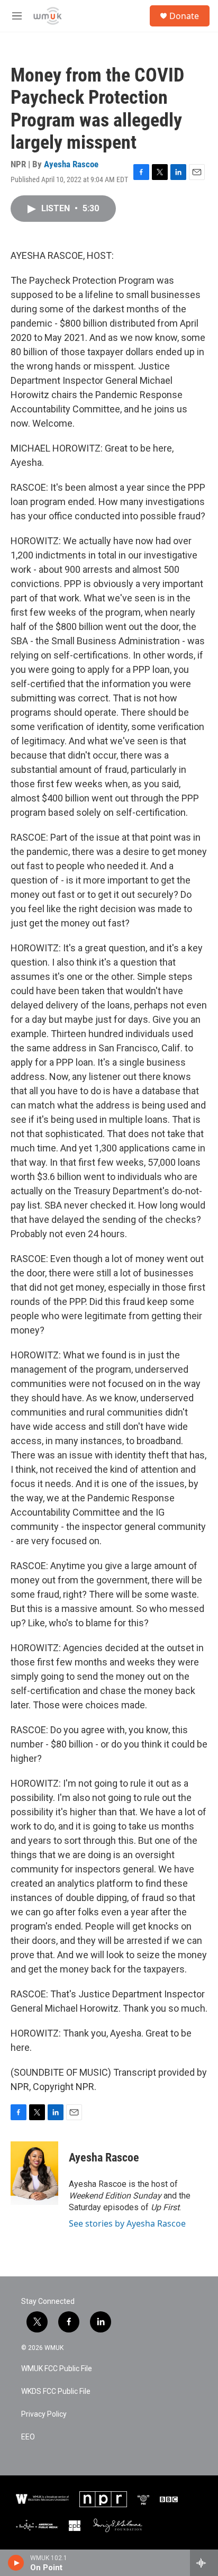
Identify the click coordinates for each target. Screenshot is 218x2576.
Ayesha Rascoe (71, 164)
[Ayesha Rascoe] (34, 2173)
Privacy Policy (44, 2414)
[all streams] (204, 2563)
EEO (28, 2437)
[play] (16, 2563)
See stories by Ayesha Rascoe (127, 2223)
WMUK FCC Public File (57, 2369)
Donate (184, 16)
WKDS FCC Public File (56, 2392)
